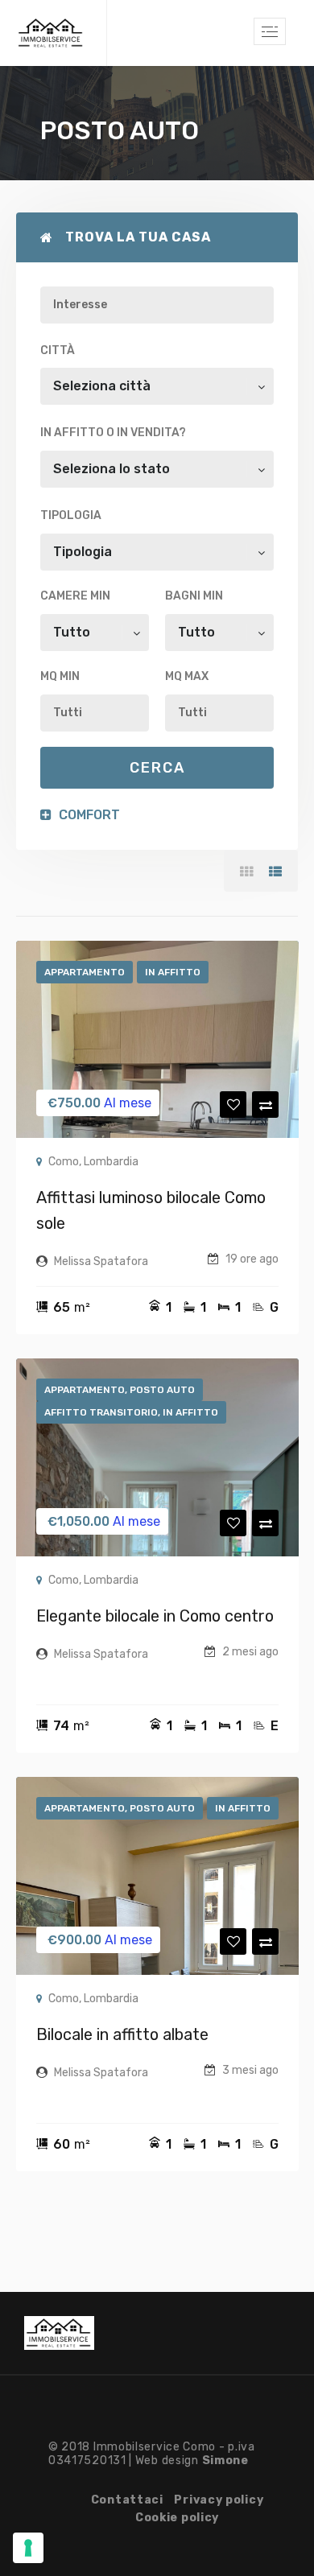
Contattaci (127, 2500)
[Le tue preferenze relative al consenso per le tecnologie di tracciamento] (28, 2548)
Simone (225, 2461)
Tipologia (71, 515)
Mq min (60, 676)
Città (58, 350)
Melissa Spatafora (101, 1261)
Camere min (75, 596)
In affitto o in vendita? (113, 433)
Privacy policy (219, 2500)
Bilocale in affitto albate (122, 2034)
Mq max (187, 676)
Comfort (88, 815)
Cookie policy (177, 2518)
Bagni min (194, 596)
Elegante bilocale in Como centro (155, 1616)
